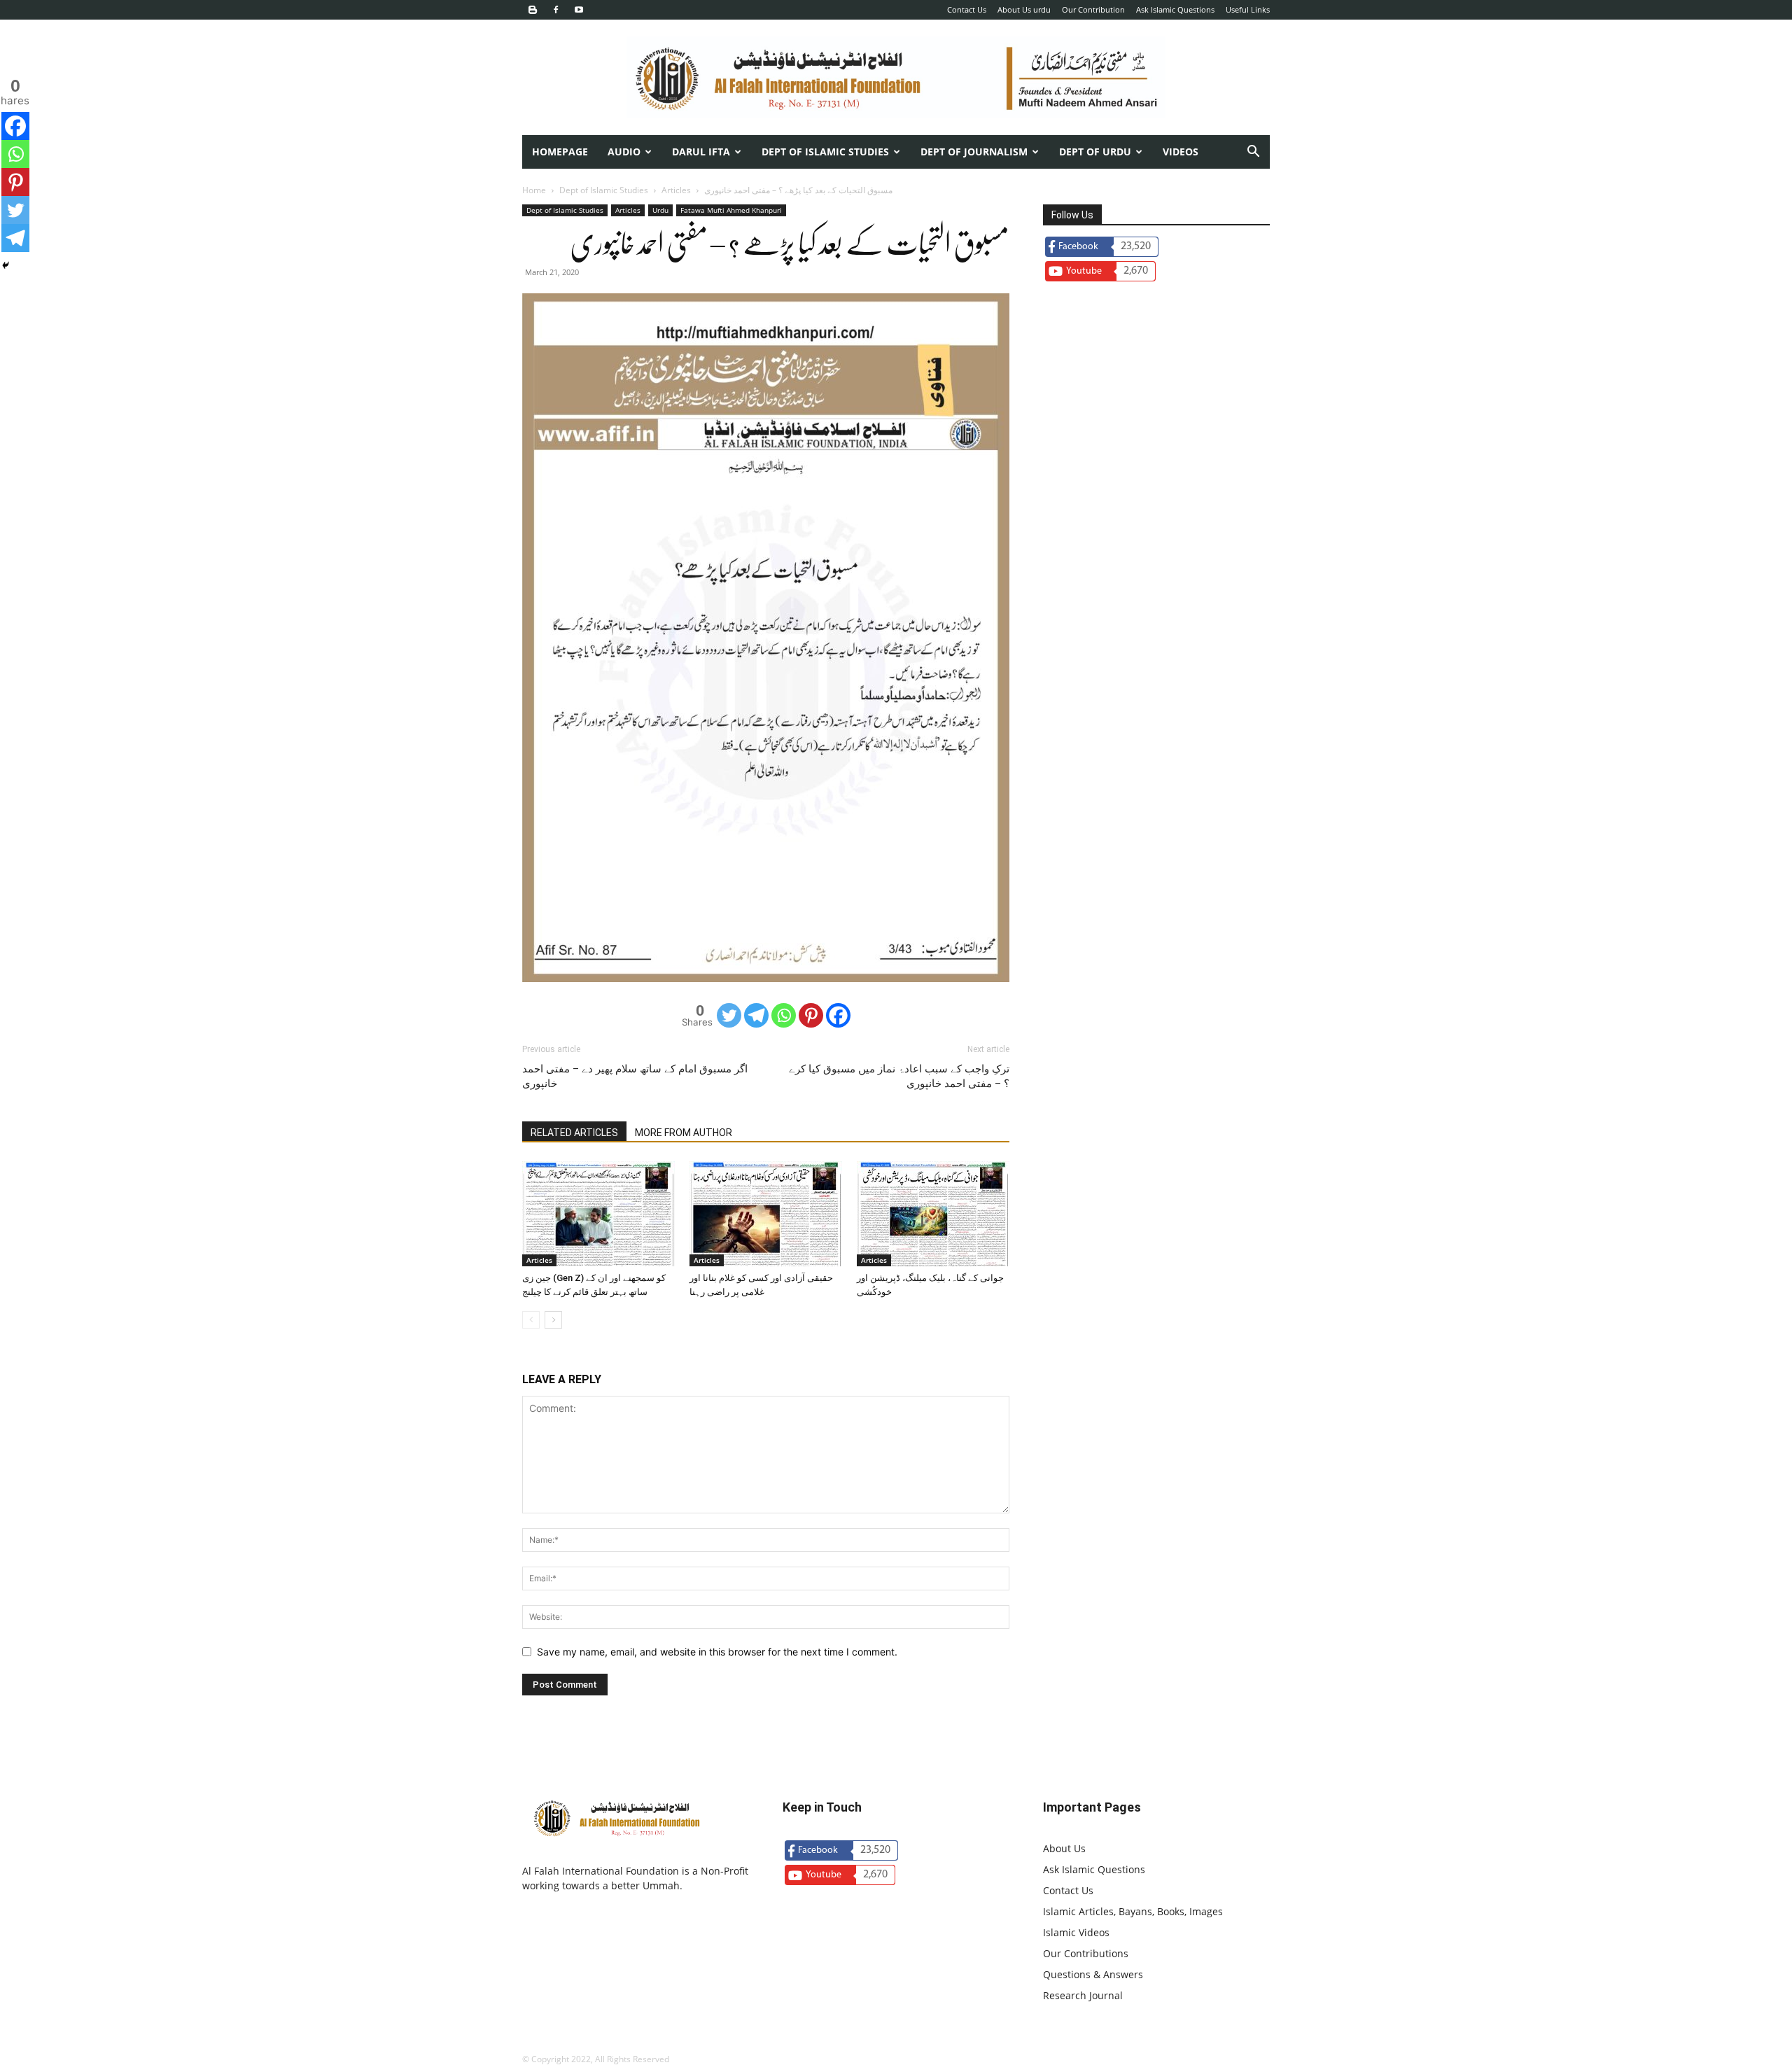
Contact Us (967, 9)
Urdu (660, 210)
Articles (676, 190)
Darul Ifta (701, 152)
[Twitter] (729, 1015)
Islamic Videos (1076, 1932)
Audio (624, 152)
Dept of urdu (1095, 152)
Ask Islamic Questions (1175, 9)
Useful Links (1248, 9)
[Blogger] (533, 10)
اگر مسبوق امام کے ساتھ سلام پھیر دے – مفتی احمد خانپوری (635, 1076)
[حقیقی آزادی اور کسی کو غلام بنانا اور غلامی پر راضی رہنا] (766, 1214)
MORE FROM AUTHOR (684, 1133)
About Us (1064, 1848)
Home (534, 190)
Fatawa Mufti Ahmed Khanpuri (731, 210)
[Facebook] (556, 10)
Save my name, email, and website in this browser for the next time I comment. (717, 1652)
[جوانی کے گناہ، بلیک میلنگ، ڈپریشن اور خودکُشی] (933, 1214)
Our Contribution (1093, 9)
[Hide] (6, 265)
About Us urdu (1024, 9)
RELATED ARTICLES (574, 1133)
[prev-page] (531, 1320)
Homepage (560, 152)
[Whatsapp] (784, 1015)
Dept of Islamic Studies (825, 152)
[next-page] (553, 1320)
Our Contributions (1086, 1953)
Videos (1181, 152)
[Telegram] (756, 1015)
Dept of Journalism (974, 152)
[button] (1253, 153)
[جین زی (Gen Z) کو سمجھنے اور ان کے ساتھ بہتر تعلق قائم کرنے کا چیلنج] (598, 1214)
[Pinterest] (811, 1015)
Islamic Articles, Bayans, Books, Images (1133, 1911)
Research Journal (1083, 1995)
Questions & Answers (1093, 1974)
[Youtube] (579, 10)
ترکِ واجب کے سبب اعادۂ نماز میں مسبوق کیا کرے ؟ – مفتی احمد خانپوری (899, 1076)
